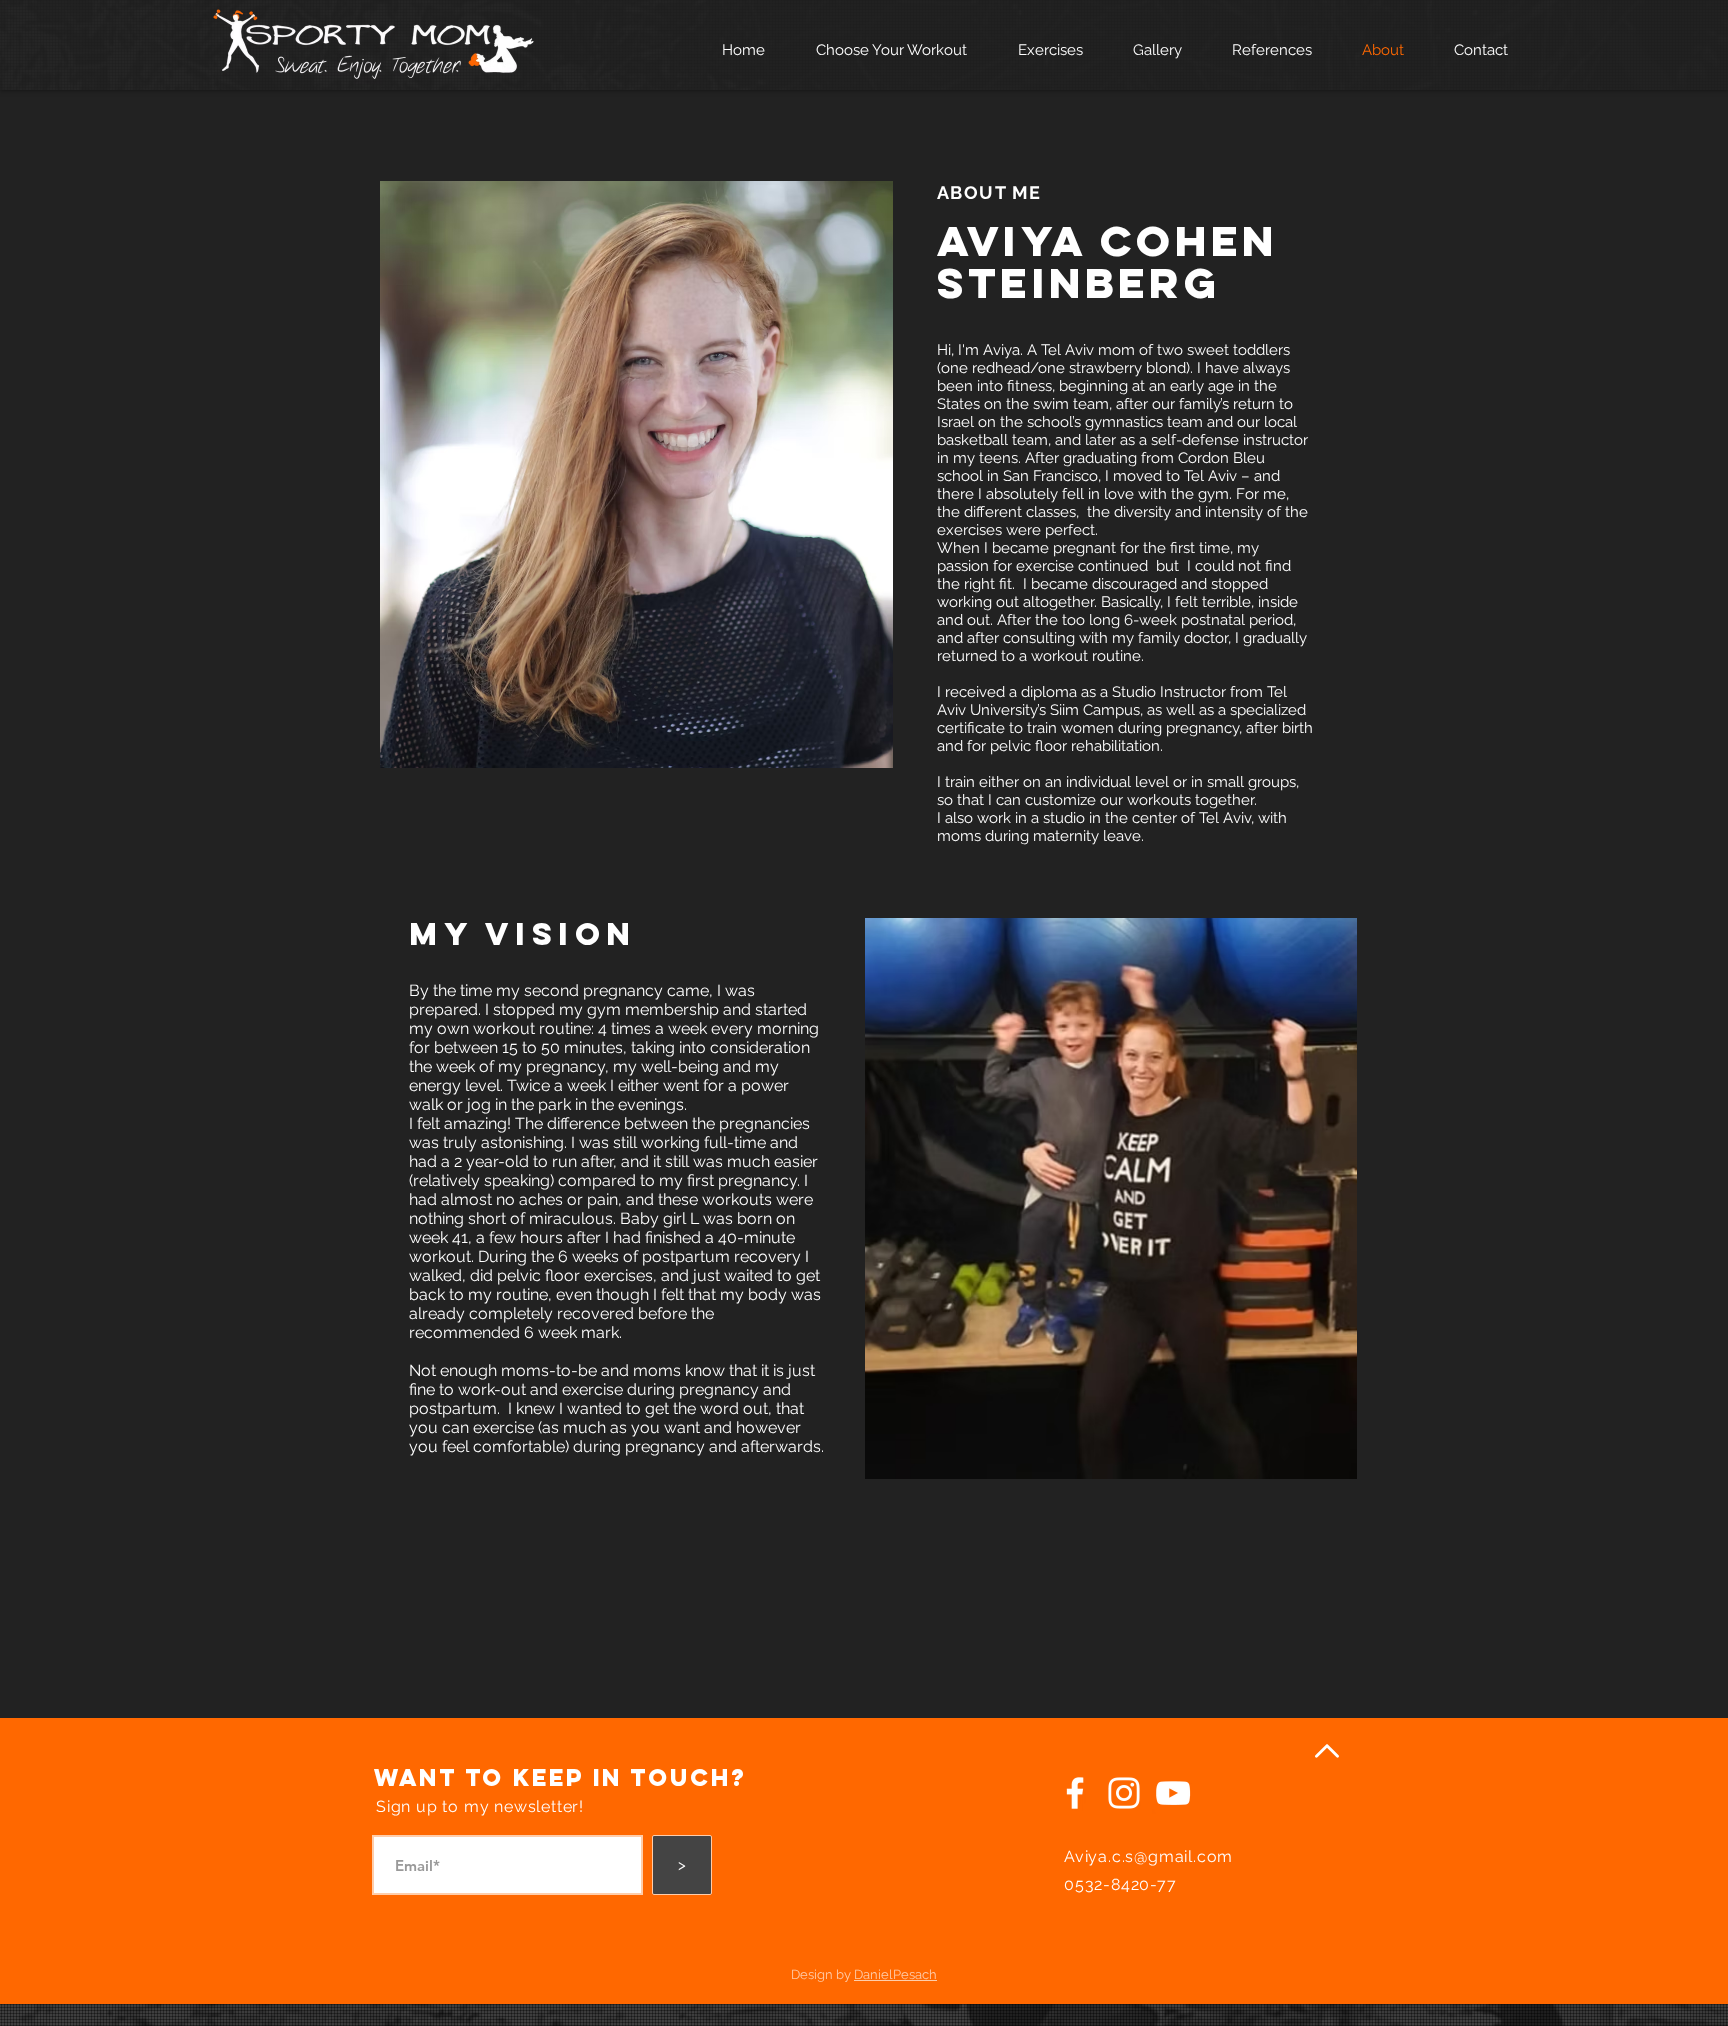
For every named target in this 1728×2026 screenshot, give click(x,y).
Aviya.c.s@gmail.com (1148, 1856)
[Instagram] (1124, 1793)
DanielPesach (895, 1974)
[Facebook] (1075, 1793)
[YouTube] (1173, 1793)
